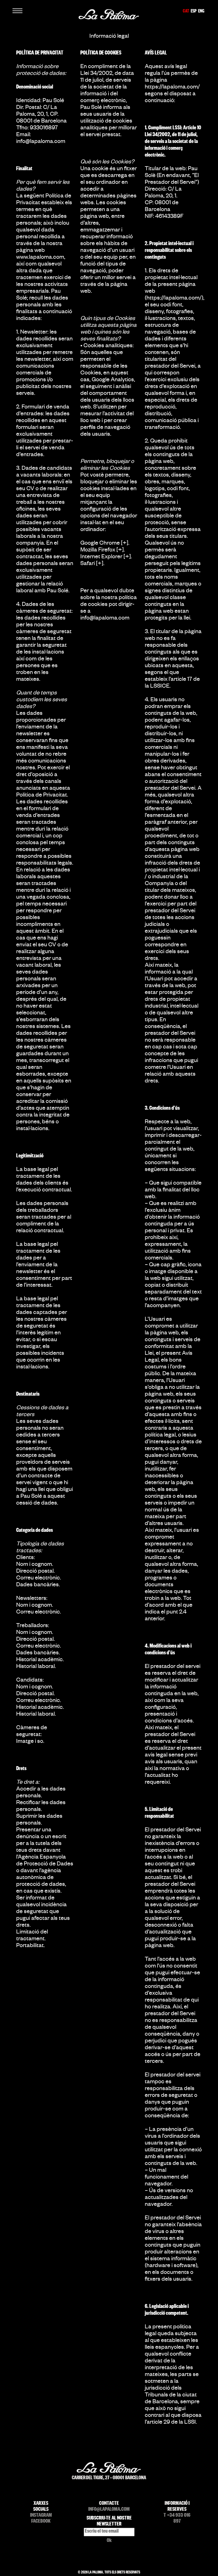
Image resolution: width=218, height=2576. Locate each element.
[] (125, 544)
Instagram (41, 2516)
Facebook (41, 2522)
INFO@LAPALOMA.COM (109, 2510)
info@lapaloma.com (41, 142)
